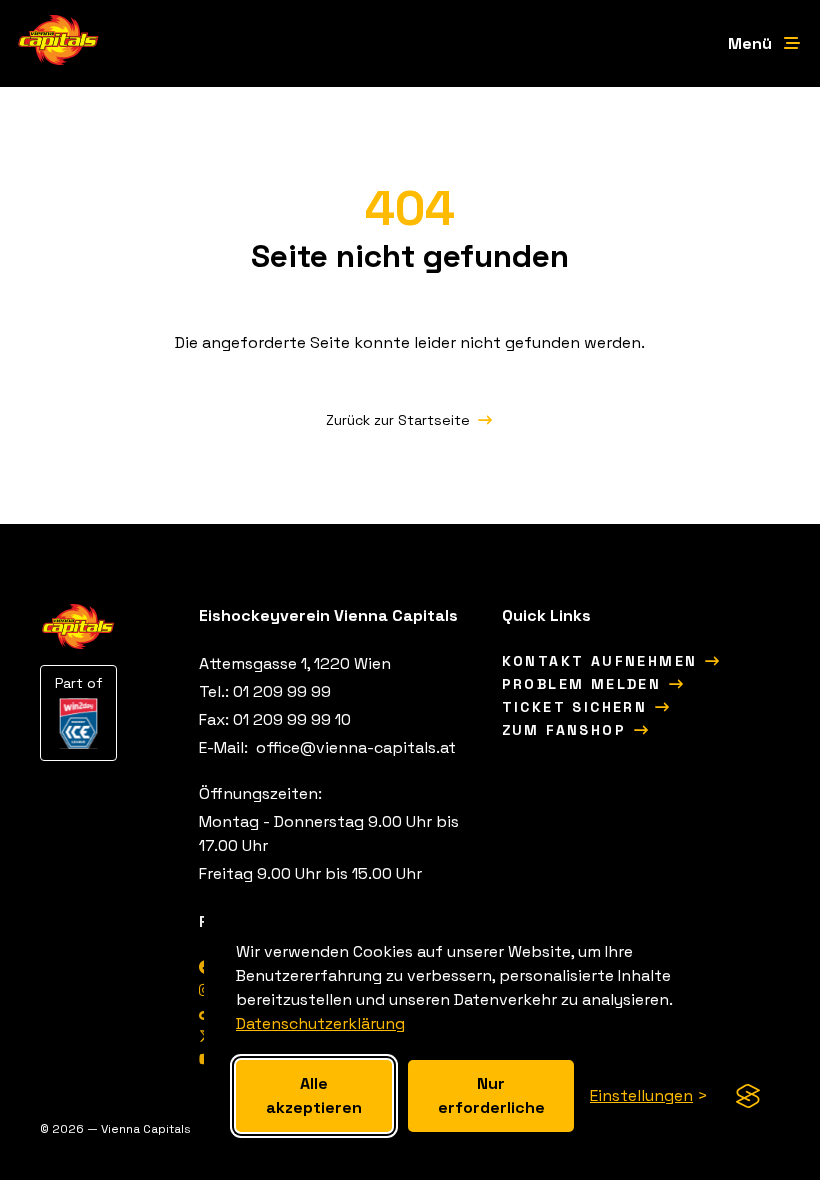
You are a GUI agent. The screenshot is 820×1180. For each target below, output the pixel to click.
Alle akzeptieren (314, 1095)
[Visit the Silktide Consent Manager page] (748, 1096)
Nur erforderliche (491, 1095)
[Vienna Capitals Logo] (59, 43)
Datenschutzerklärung (320, 1023)
